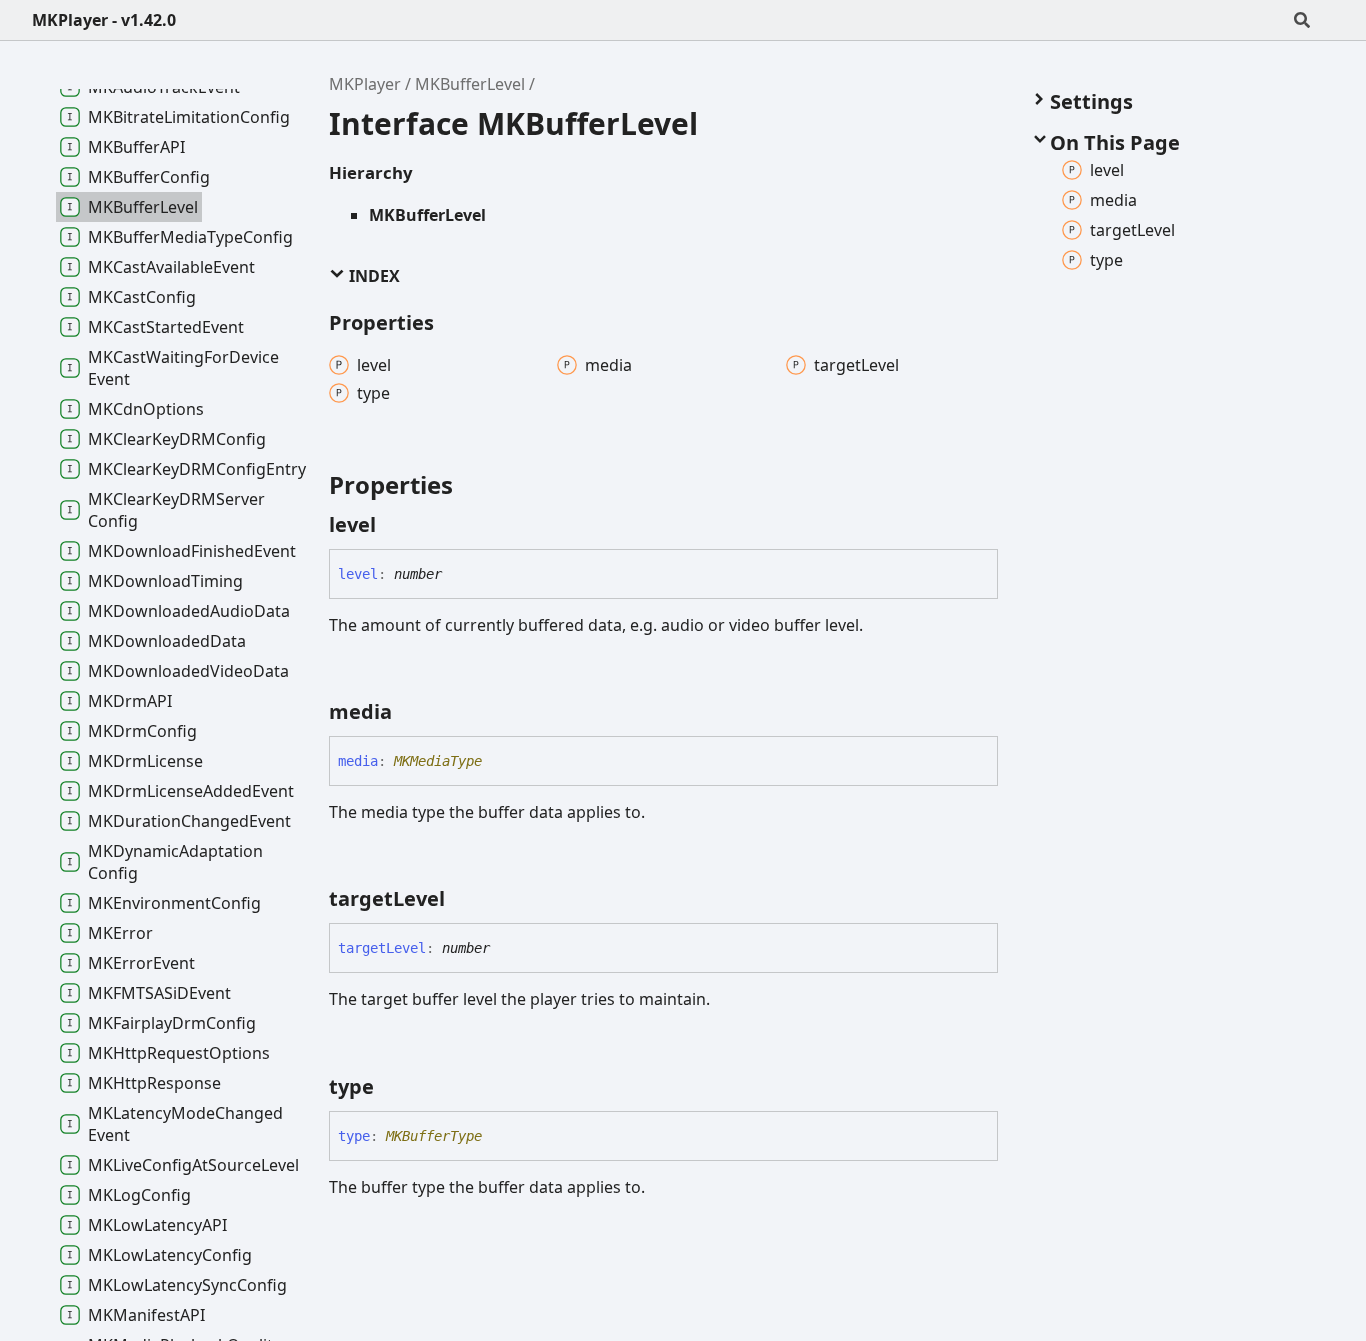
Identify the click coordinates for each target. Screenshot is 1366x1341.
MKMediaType (438, 761)
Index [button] (372, 276)
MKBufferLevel (470, 84)
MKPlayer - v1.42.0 (104, 20)
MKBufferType (434, 1136)
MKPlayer (365, 84)
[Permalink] (394, 525)
